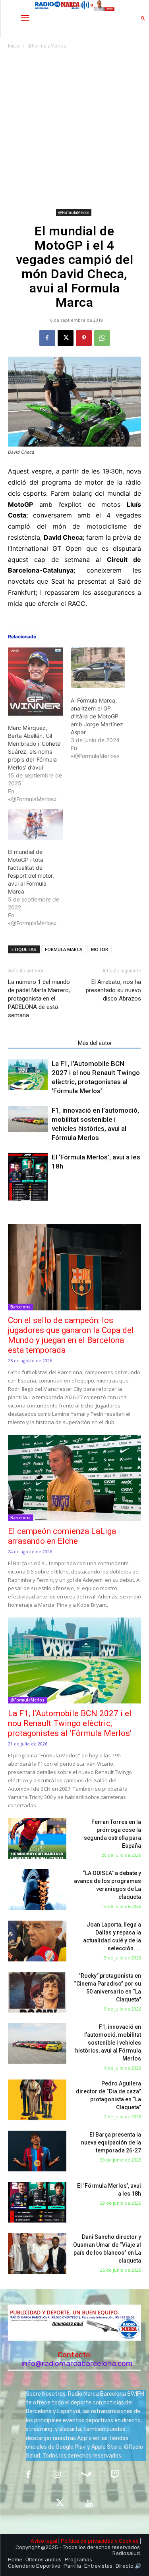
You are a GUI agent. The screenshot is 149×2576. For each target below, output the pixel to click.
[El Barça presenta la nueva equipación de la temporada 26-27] (37, 2151)
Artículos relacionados (41, 1043)
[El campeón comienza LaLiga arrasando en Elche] (74, 1478)
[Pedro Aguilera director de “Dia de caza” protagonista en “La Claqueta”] (37, 2100)
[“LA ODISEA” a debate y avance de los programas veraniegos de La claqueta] (37, 1890)
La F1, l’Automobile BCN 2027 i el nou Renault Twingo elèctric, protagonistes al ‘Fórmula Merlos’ (70, 1723)
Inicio (14, 46)
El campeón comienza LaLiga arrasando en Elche (62, 1536)
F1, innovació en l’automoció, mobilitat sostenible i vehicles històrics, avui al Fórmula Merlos (108, 2043)
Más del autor (95, 1043)
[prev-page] (13, 1196)
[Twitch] (115, 2475)
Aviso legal (44, 2541)
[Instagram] (57, 2475)
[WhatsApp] (102, 338)
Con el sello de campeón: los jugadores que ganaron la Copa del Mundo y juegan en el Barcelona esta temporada (71, 1335)
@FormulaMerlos (47, 46)
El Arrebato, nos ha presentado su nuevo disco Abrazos (113, 990)
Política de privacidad (87, 2541)
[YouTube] (89, 2504)
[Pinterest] (84, 338)
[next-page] (26, 1196)
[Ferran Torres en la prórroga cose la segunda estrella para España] (37, 1838)
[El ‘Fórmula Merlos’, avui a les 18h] (28, 1177)
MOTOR (100, 949)
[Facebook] (47, 338)
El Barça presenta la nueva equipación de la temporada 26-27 (111, 2143)
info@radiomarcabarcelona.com (77, 2363)
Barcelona (20, 1307)
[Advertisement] (74, 129)
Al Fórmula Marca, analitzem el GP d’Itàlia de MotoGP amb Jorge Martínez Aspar (97, 716)
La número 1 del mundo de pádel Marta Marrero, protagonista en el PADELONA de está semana (39, 999)
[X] (66, 338)
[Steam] (86, 2475)
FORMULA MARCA (64, 949)
